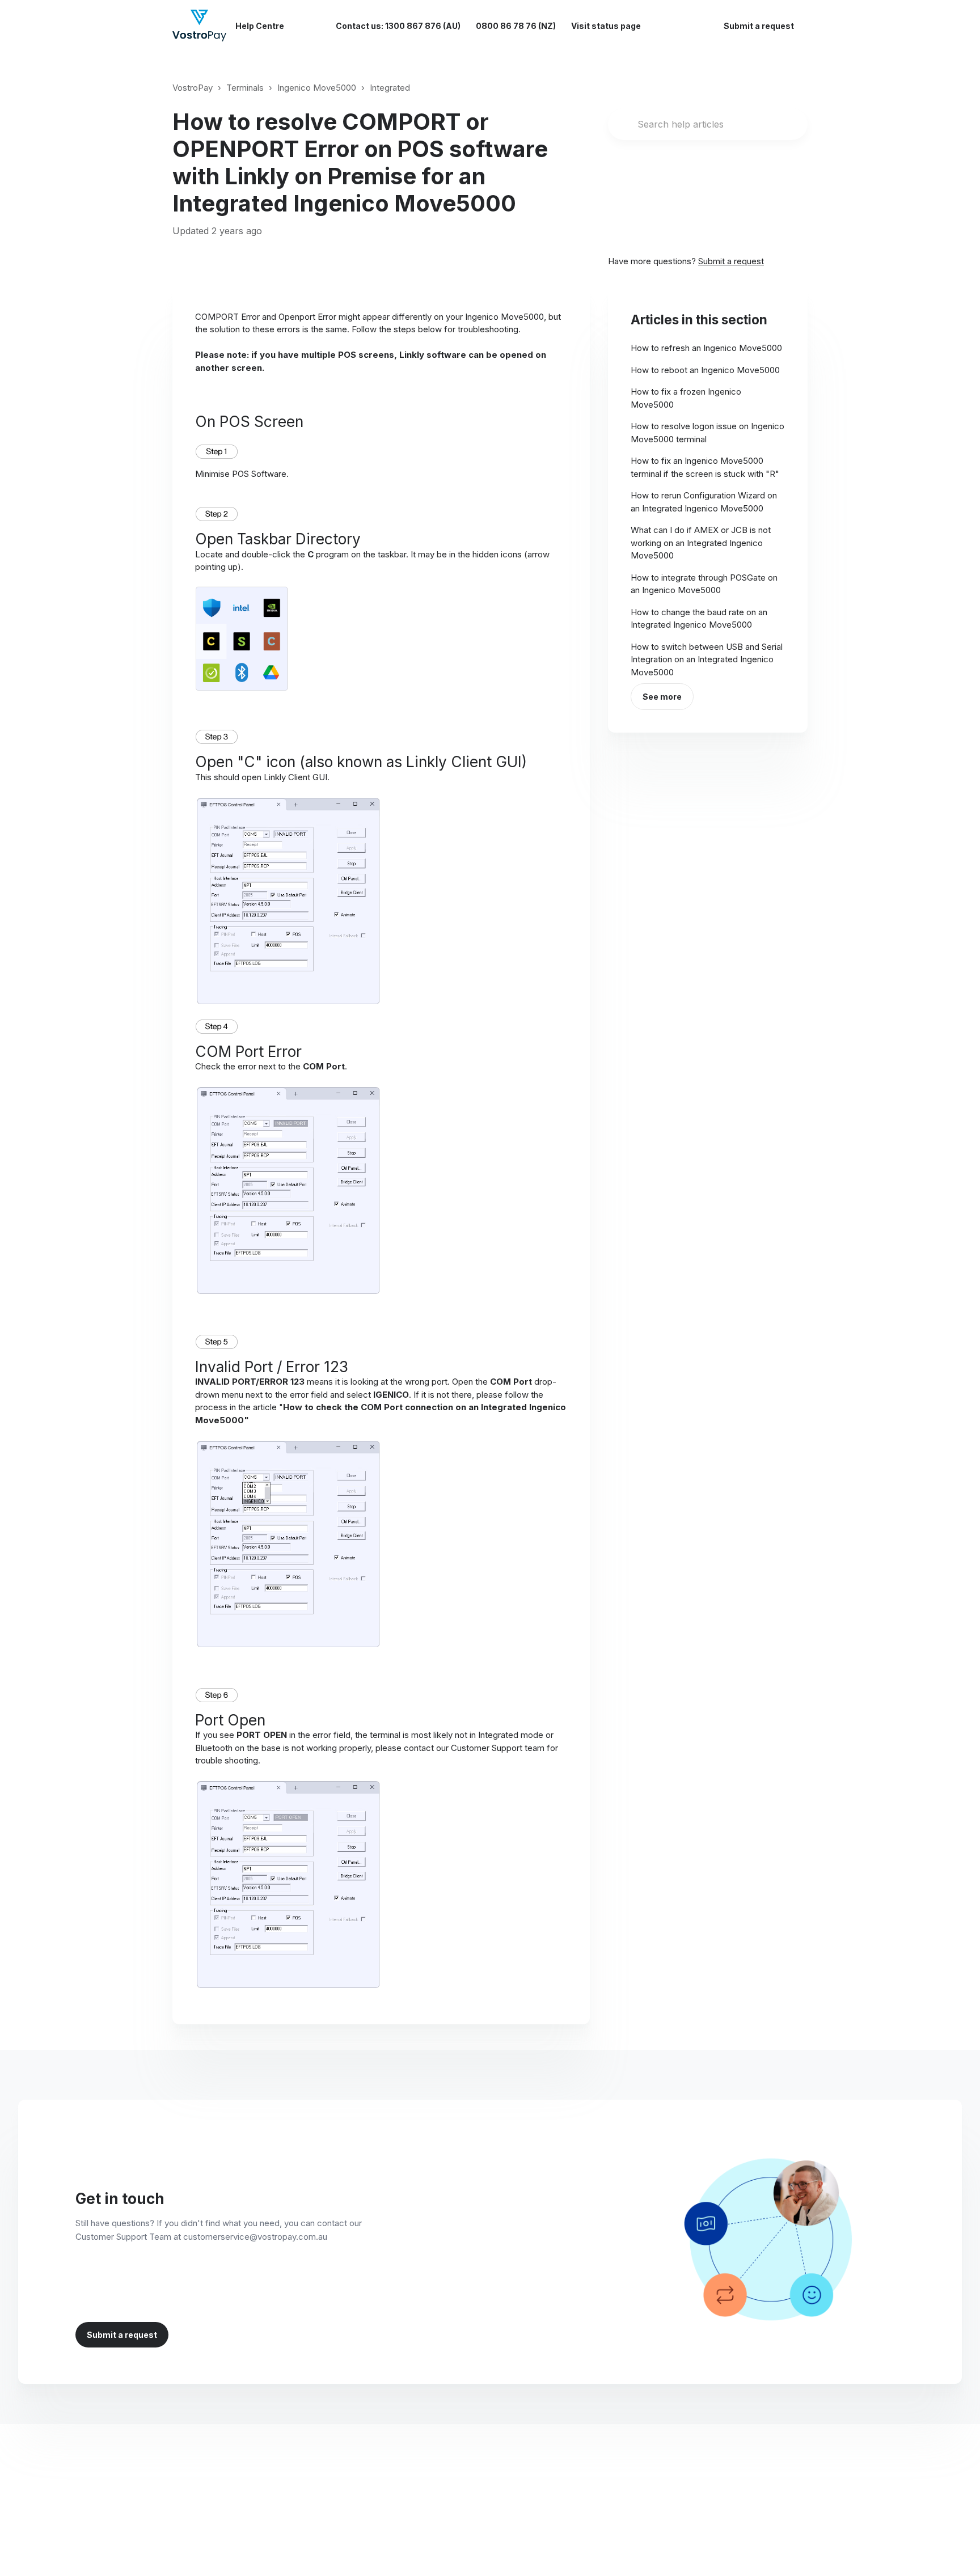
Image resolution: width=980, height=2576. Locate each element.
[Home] (199, 26)
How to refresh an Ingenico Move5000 (706, 348)
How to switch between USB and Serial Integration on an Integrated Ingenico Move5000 (707, 659)
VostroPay (193, 88)
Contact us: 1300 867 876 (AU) (398, 26)
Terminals (245, 88)
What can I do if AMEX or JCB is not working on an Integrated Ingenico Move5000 (701, 543)
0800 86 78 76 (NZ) (516, 26)
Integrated (390, 88)
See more (662, 697)
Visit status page (606, 26)
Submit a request (759, 26)
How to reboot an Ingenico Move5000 (705, 370)
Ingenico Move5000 (317, 88)
